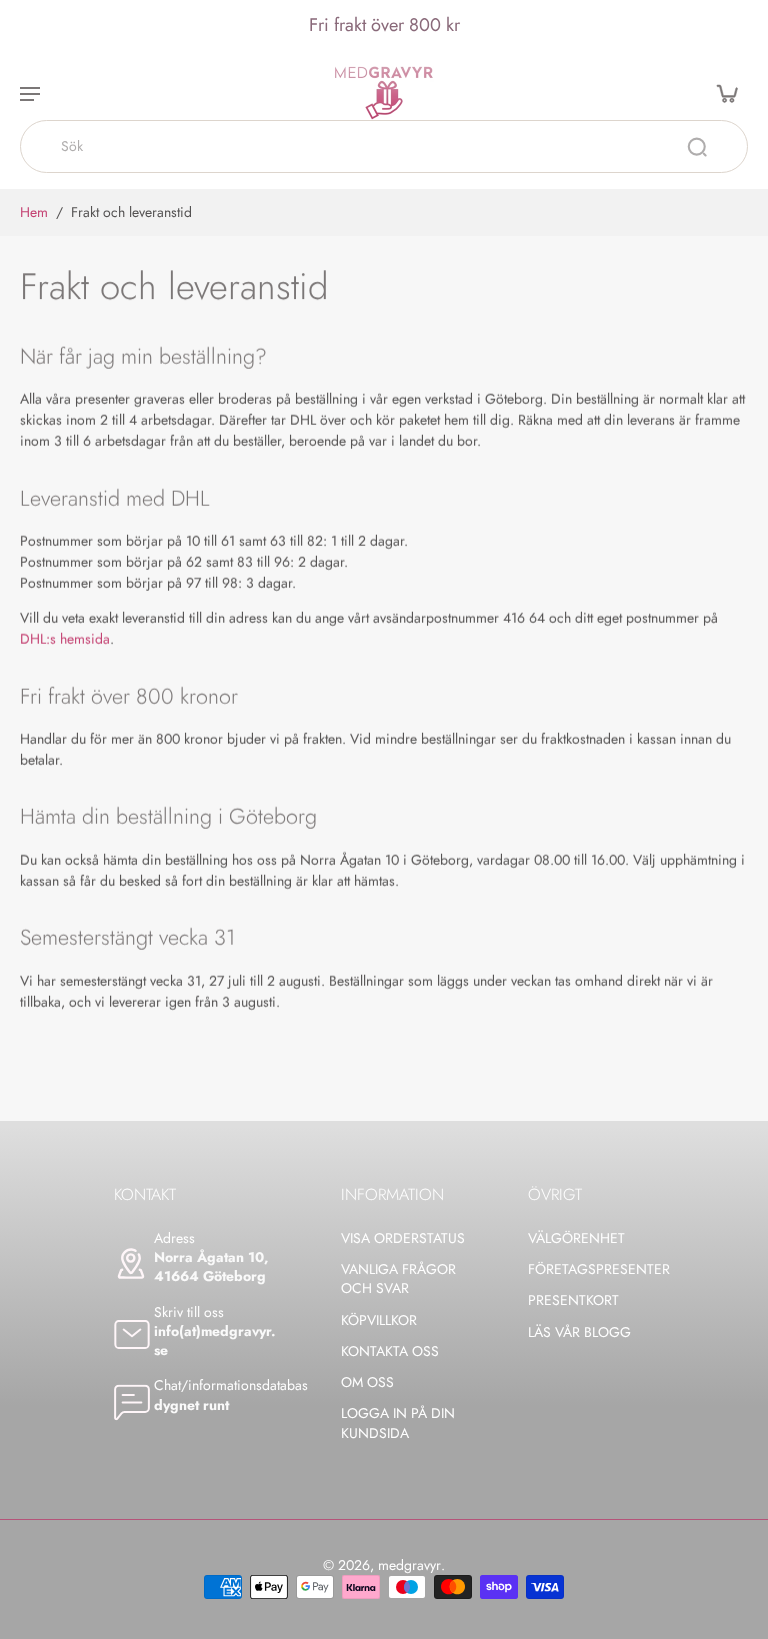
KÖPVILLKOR (379, 1320)
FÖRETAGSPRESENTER (591, 1269)
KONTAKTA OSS (390, 1351)
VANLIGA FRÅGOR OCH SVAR (398, 1279)
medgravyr (409, 1565)
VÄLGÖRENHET (576, 1238)
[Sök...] (697, 147)
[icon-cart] (726, 93)
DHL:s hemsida (65, 639)
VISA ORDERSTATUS (403, 1238)
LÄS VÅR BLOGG (579, 1332)
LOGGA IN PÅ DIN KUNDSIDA (398, 1423)
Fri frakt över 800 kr (384, 25)
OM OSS (367, 1382)
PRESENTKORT (573, 1300)
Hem (34, 212)
